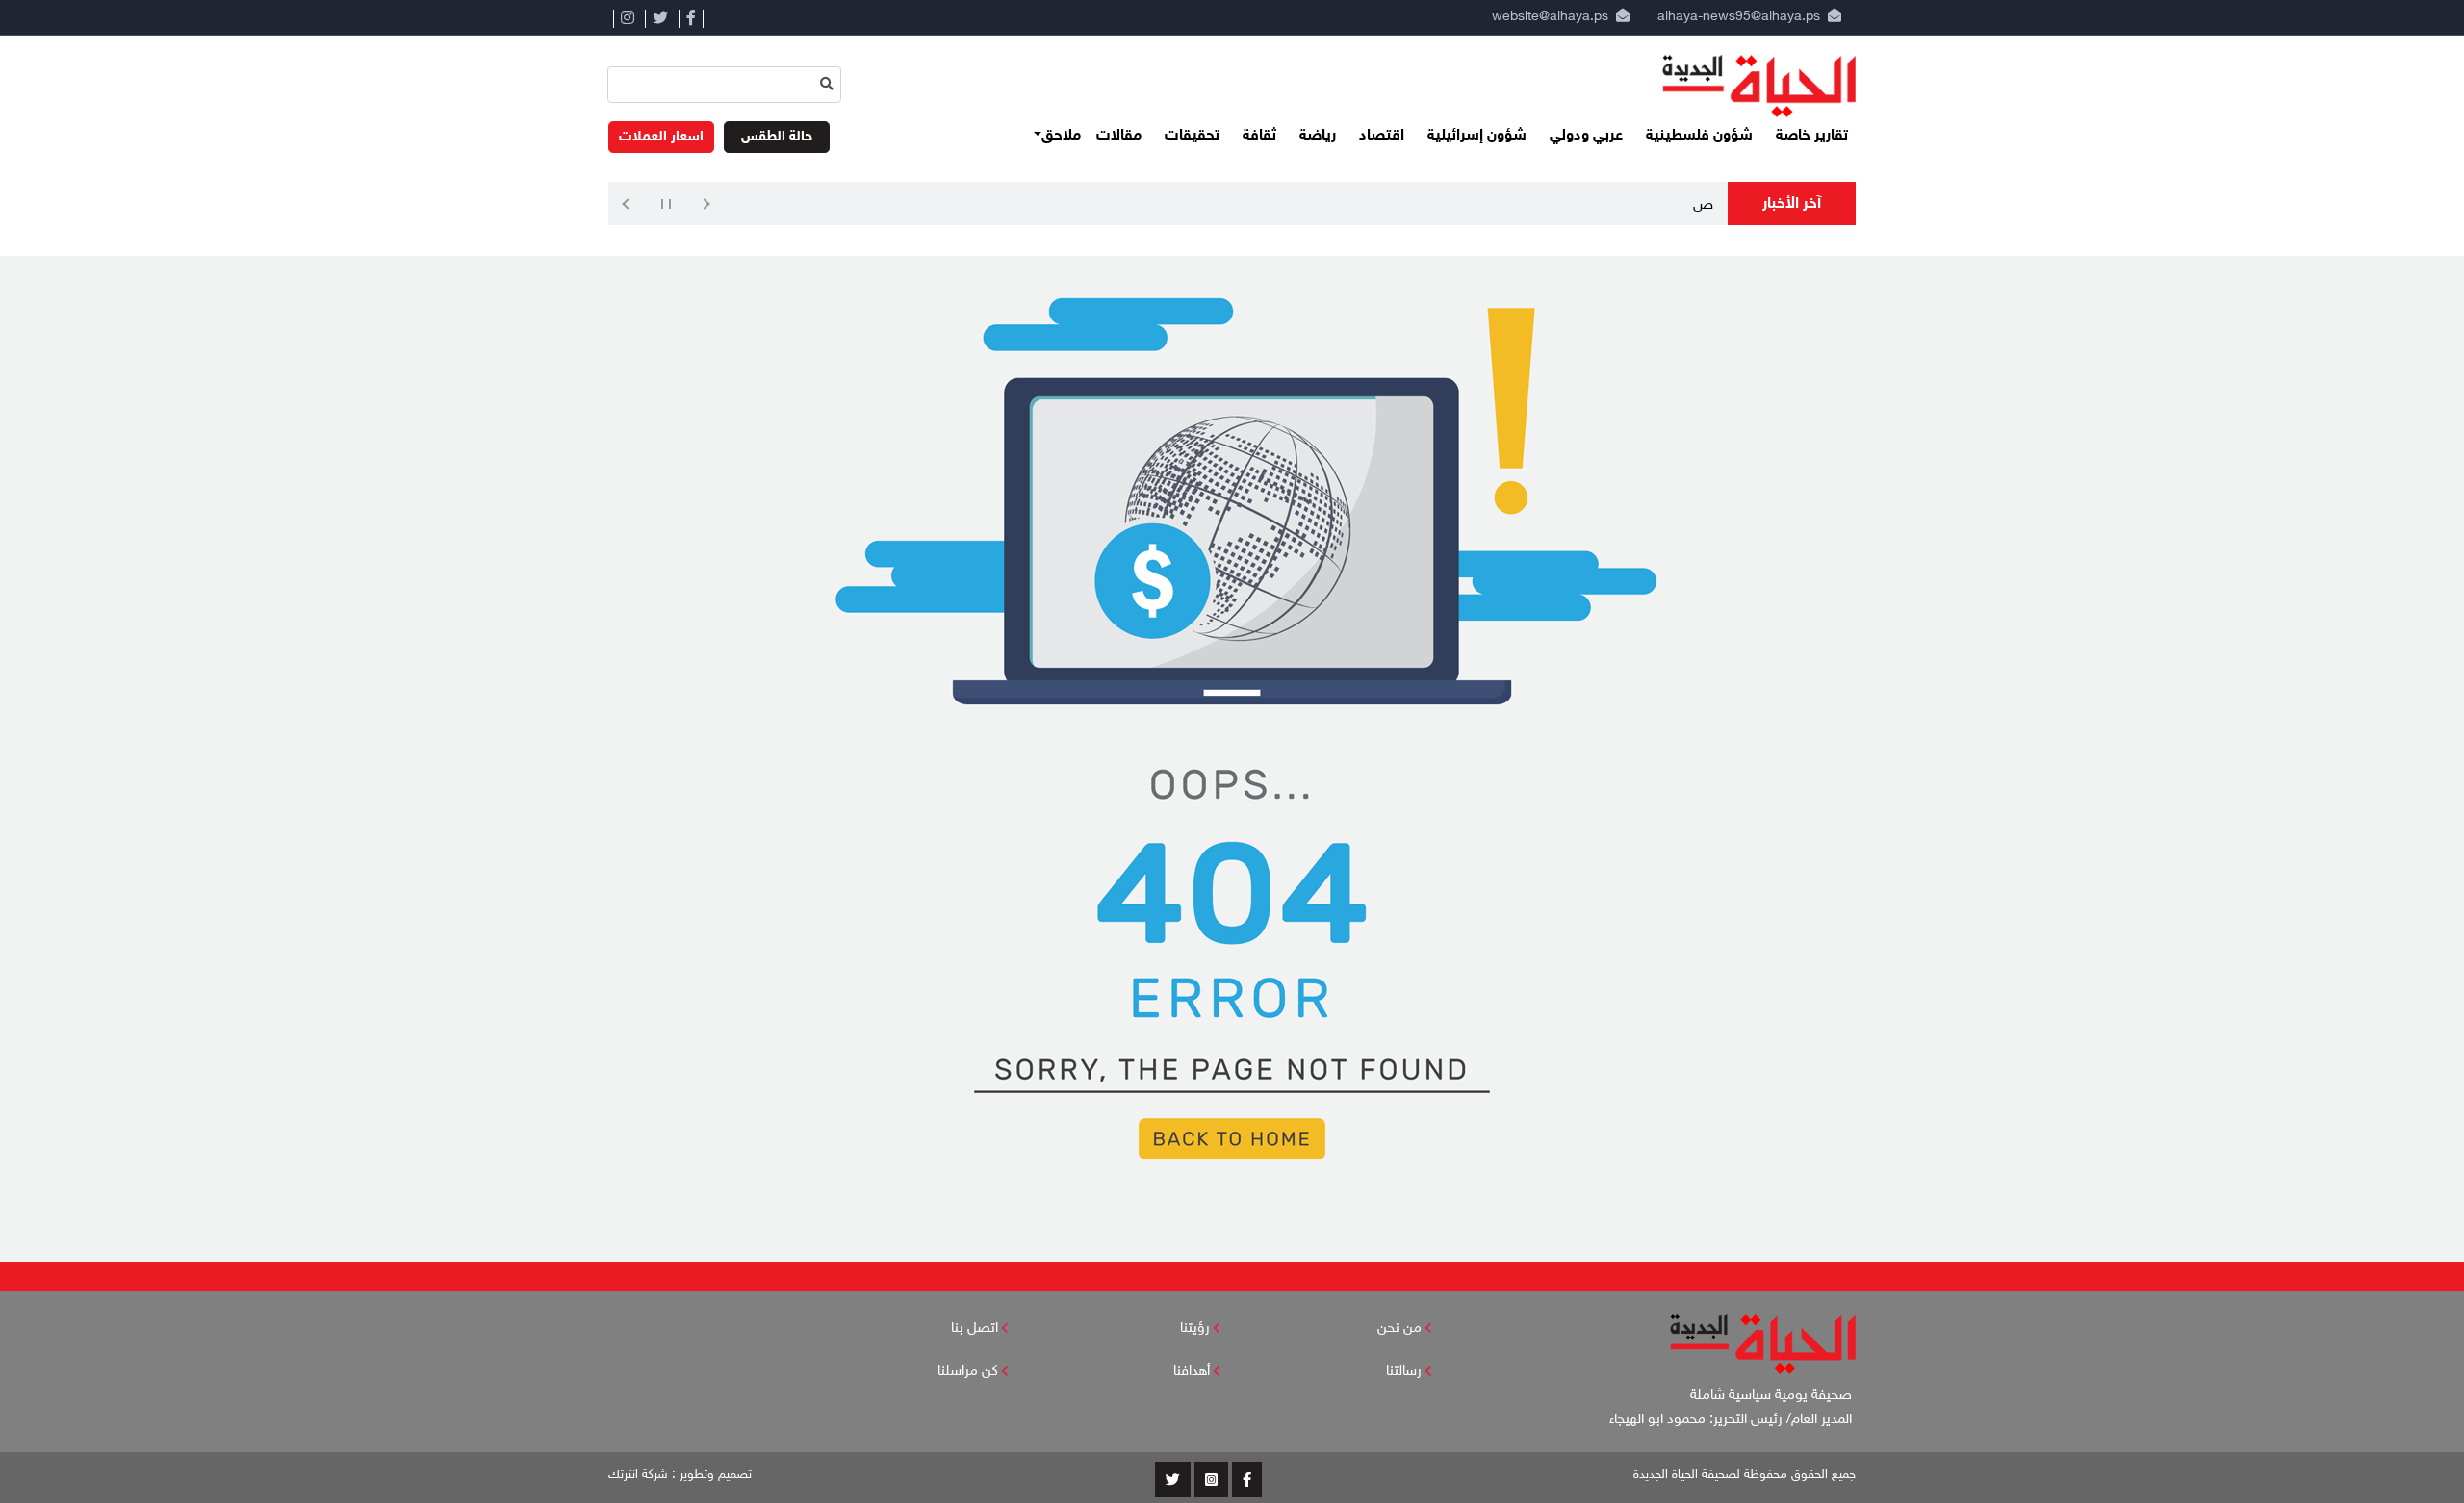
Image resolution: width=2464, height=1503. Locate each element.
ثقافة (1259, 136)
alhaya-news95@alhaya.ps (1739, 17)
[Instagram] (627, 19)
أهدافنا (1192, 1372)
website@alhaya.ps (1546, 17)
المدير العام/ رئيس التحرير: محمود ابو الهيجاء (1732, 1420)
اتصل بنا (975, 1328)
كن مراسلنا (968, 1372)
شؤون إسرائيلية (1477, 136)
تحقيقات (1192, 136)
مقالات (1119, 136)
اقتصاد (1382, 136)
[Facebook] (691, 19)
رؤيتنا (1195, 1328)
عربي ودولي (1586, 136)
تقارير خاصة (1812, 136)
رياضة (1318, 136)
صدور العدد (1679, 205)
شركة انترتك (638, 1475)
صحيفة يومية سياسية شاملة (1773, 1396)
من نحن (1399, 1328)
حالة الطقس (777, 137)
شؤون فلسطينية (1699, 136)
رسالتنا (1404, 1372)
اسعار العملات (661, 137)
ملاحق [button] (1061, 136)
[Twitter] (660, 19)
